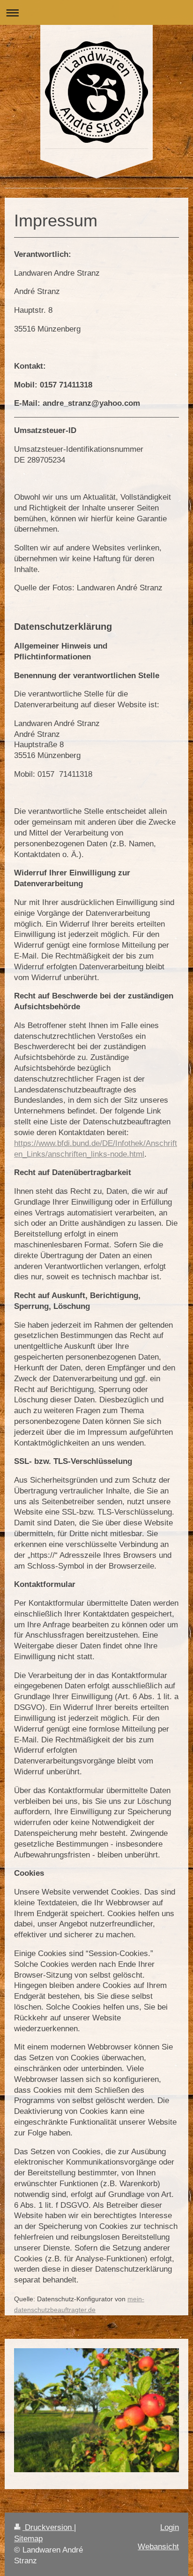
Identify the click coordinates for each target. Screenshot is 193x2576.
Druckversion (48, 2527)
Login (170, 2527)
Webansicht (158, 2547)
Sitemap (28, 2539)
